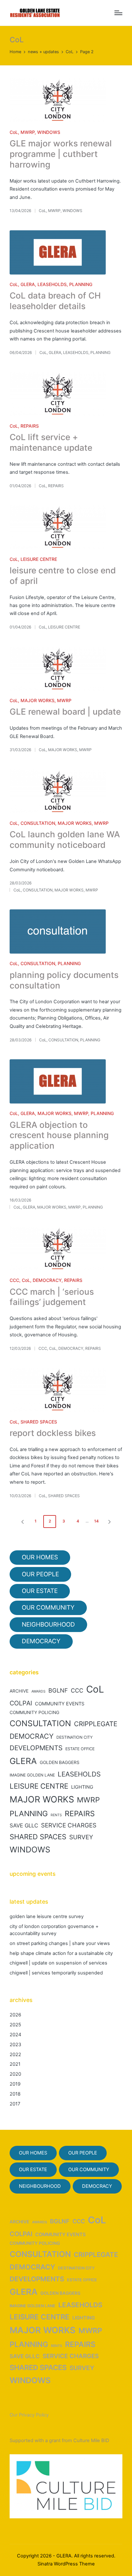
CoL (14, 132)
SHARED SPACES (39, 1422)
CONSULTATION (38, 823)
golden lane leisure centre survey (47, 1916)
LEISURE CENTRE (39, 559)
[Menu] (118, 13)
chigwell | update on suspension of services (58, 1963)
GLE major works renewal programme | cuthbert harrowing (61, 154)
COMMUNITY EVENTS (60, 1704)
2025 (15, 2025)
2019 (15, 2084)
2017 (15, 2104)
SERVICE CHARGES (69, 1825)
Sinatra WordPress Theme (66, 2564)
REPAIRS (30, 426)
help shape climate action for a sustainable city (61, 1953)
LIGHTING (82, 1787)
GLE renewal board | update (65, 712)
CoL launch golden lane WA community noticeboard (65, 840)
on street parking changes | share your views (60, 1943)
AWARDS (38, 1691)
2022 (15, 2055)
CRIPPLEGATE (96, 1724)
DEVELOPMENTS (36, 1748)
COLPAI (21, 1703)
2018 (15, 2094)
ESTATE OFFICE (80, 1749)
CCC (14, 1280)
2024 (15, 2035)
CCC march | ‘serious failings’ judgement (52, 1297)
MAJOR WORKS (37, 700)
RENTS (56, 1815)
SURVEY (81, 1837)
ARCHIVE (19, 1691)
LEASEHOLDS (52, 284)
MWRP (28, 132)
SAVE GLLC (24, 1825)
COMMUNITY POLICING (34, 1712)
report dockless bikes (53, 1433)
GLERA (28, 284)
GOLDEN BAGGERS (60, 1762)
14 (96, 1521)
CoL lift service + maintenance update (51, 442)
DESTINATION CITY (74, 1737)
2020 (15, 2074)
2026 (15, 2015)
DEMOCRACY (47, 1280)
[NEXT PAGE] (109, 1522)
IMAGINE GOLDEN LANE (32, 1775)
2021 (15, 2064)
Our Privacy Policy (29, 2415)
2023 (15, 2045)
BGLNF (58, 1690)
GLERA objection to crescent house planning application (59, 1135)
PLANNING (81, 284)
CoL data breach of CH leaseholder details (55, 301)
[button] (21, 1522)
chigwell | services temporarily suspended (56, 1973)
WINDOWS (49, 132)
